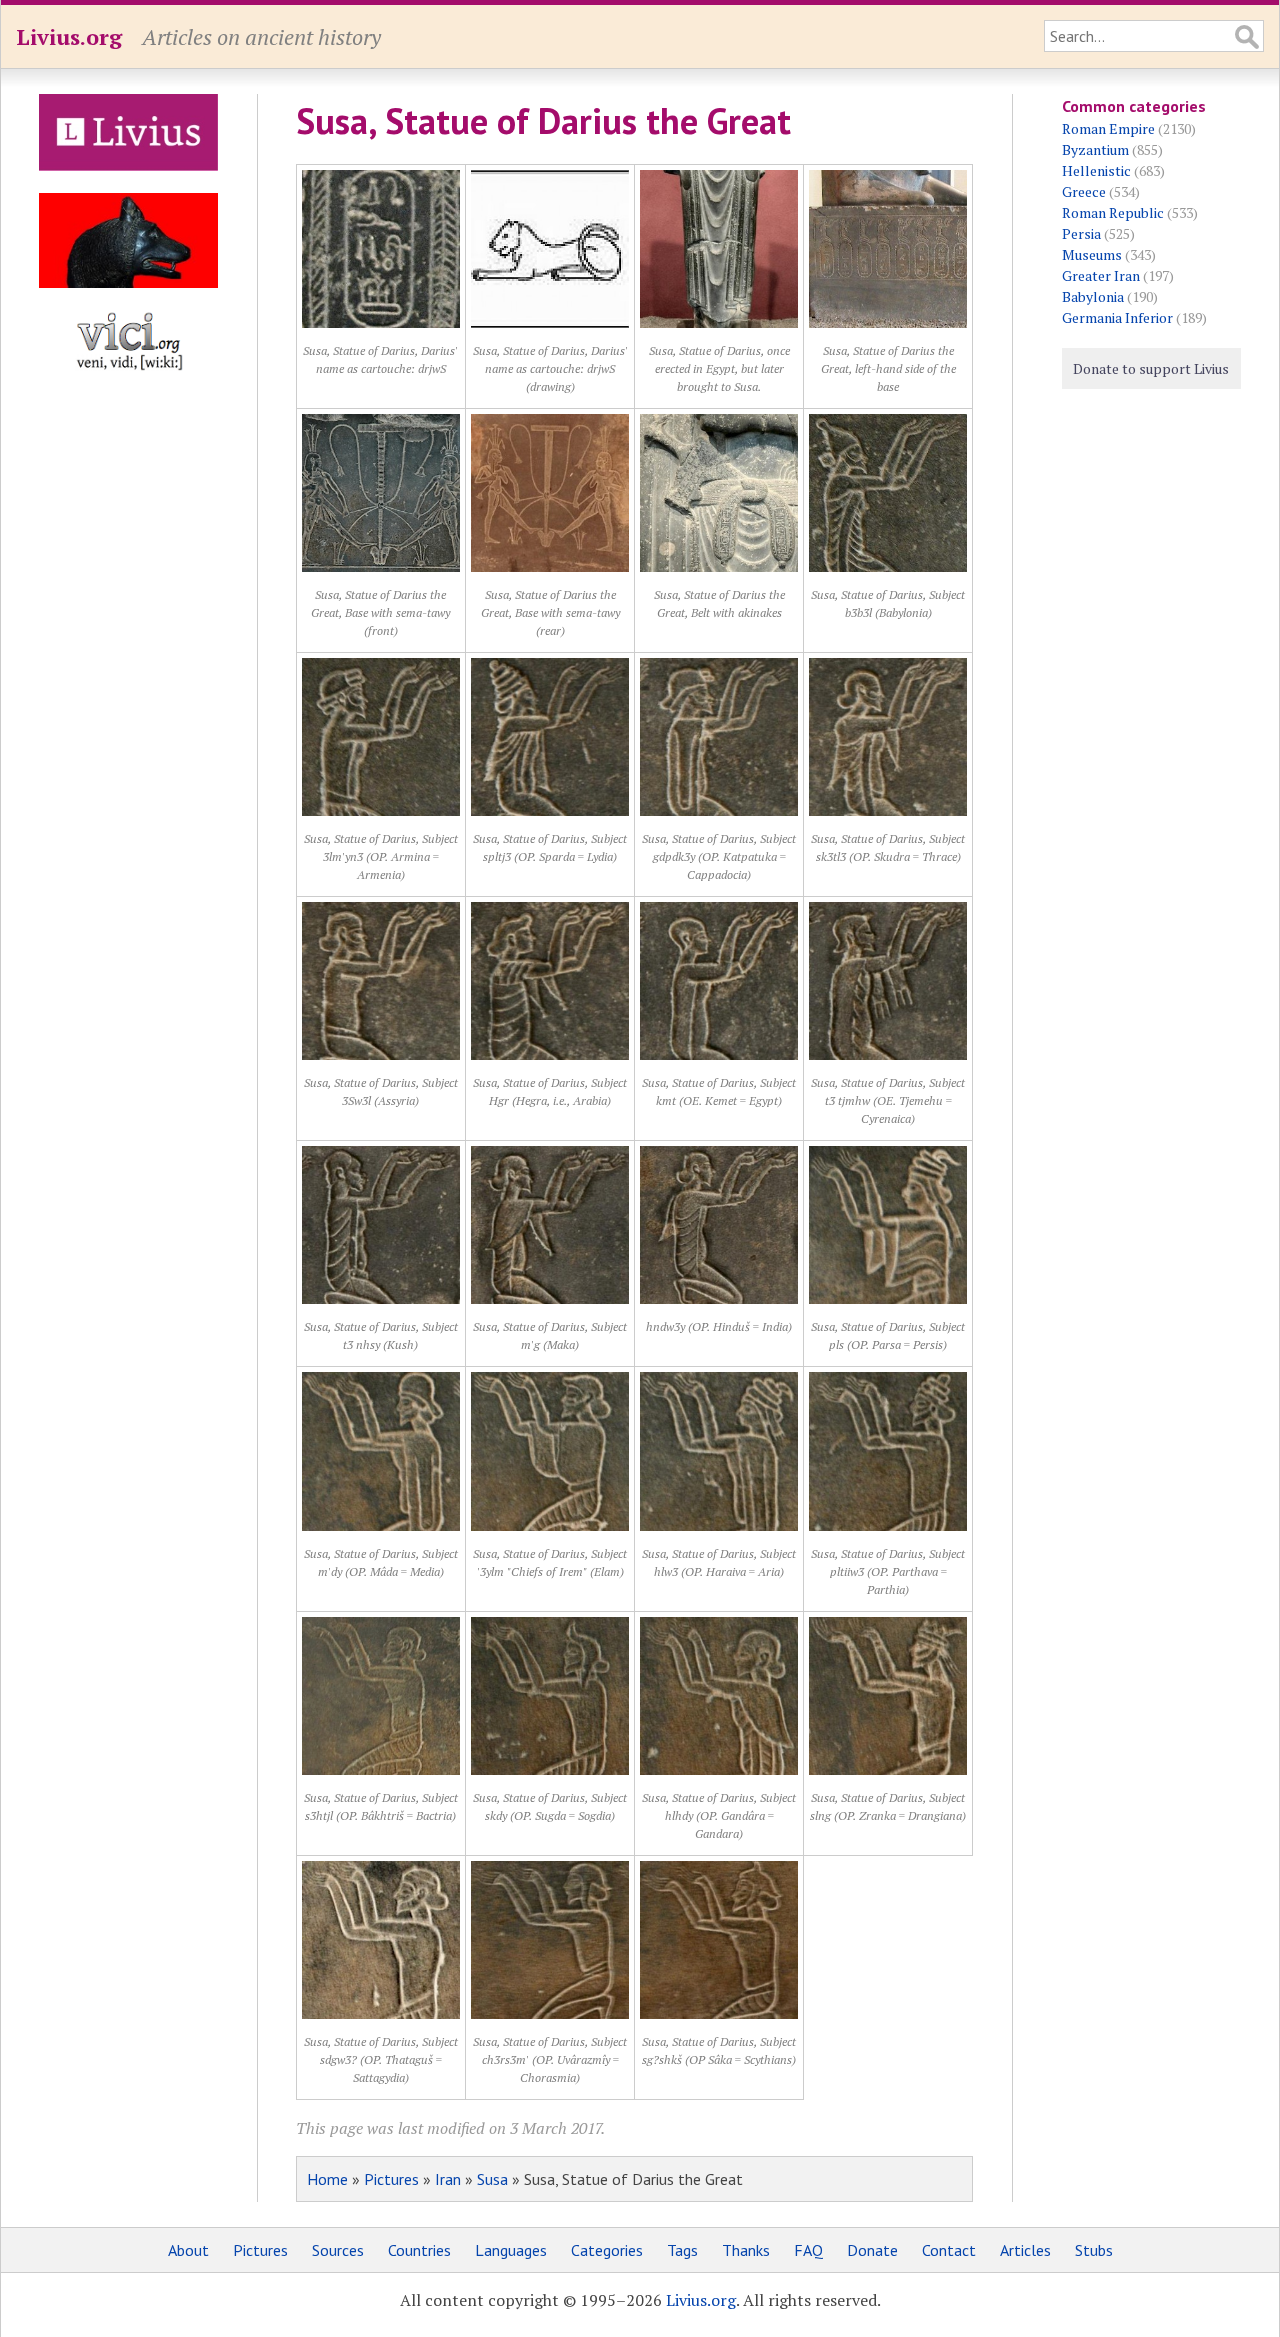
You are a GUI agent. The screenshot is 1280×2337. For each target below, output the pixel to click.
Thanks (746, 2250)
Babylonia (1093, 296)
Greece (1084, 191)
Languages (511, 2250)
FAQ (808, 2250)
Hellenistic (1096, 170)
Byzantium (1095, 149)
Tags (682, 2250)
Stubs (1094, 2250)
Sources (338, 2250)
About (188, 2250)
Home (327, 2179)
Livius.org (69, 36)
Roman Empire (1108, 128)
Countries (419, 2250)
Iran (448, 2179)
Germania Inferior (1117, 317)
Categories (607, 2250)
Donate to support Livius (1151, 368)
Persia (1081, 233)
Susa (492, 2179)
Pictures (391, 2179)
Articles (1025, 2250)
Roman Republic (1113, 212)
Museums (1092, 254)
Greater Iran (1101, 275)
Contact (949, 2250)
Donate (872, 2250)
